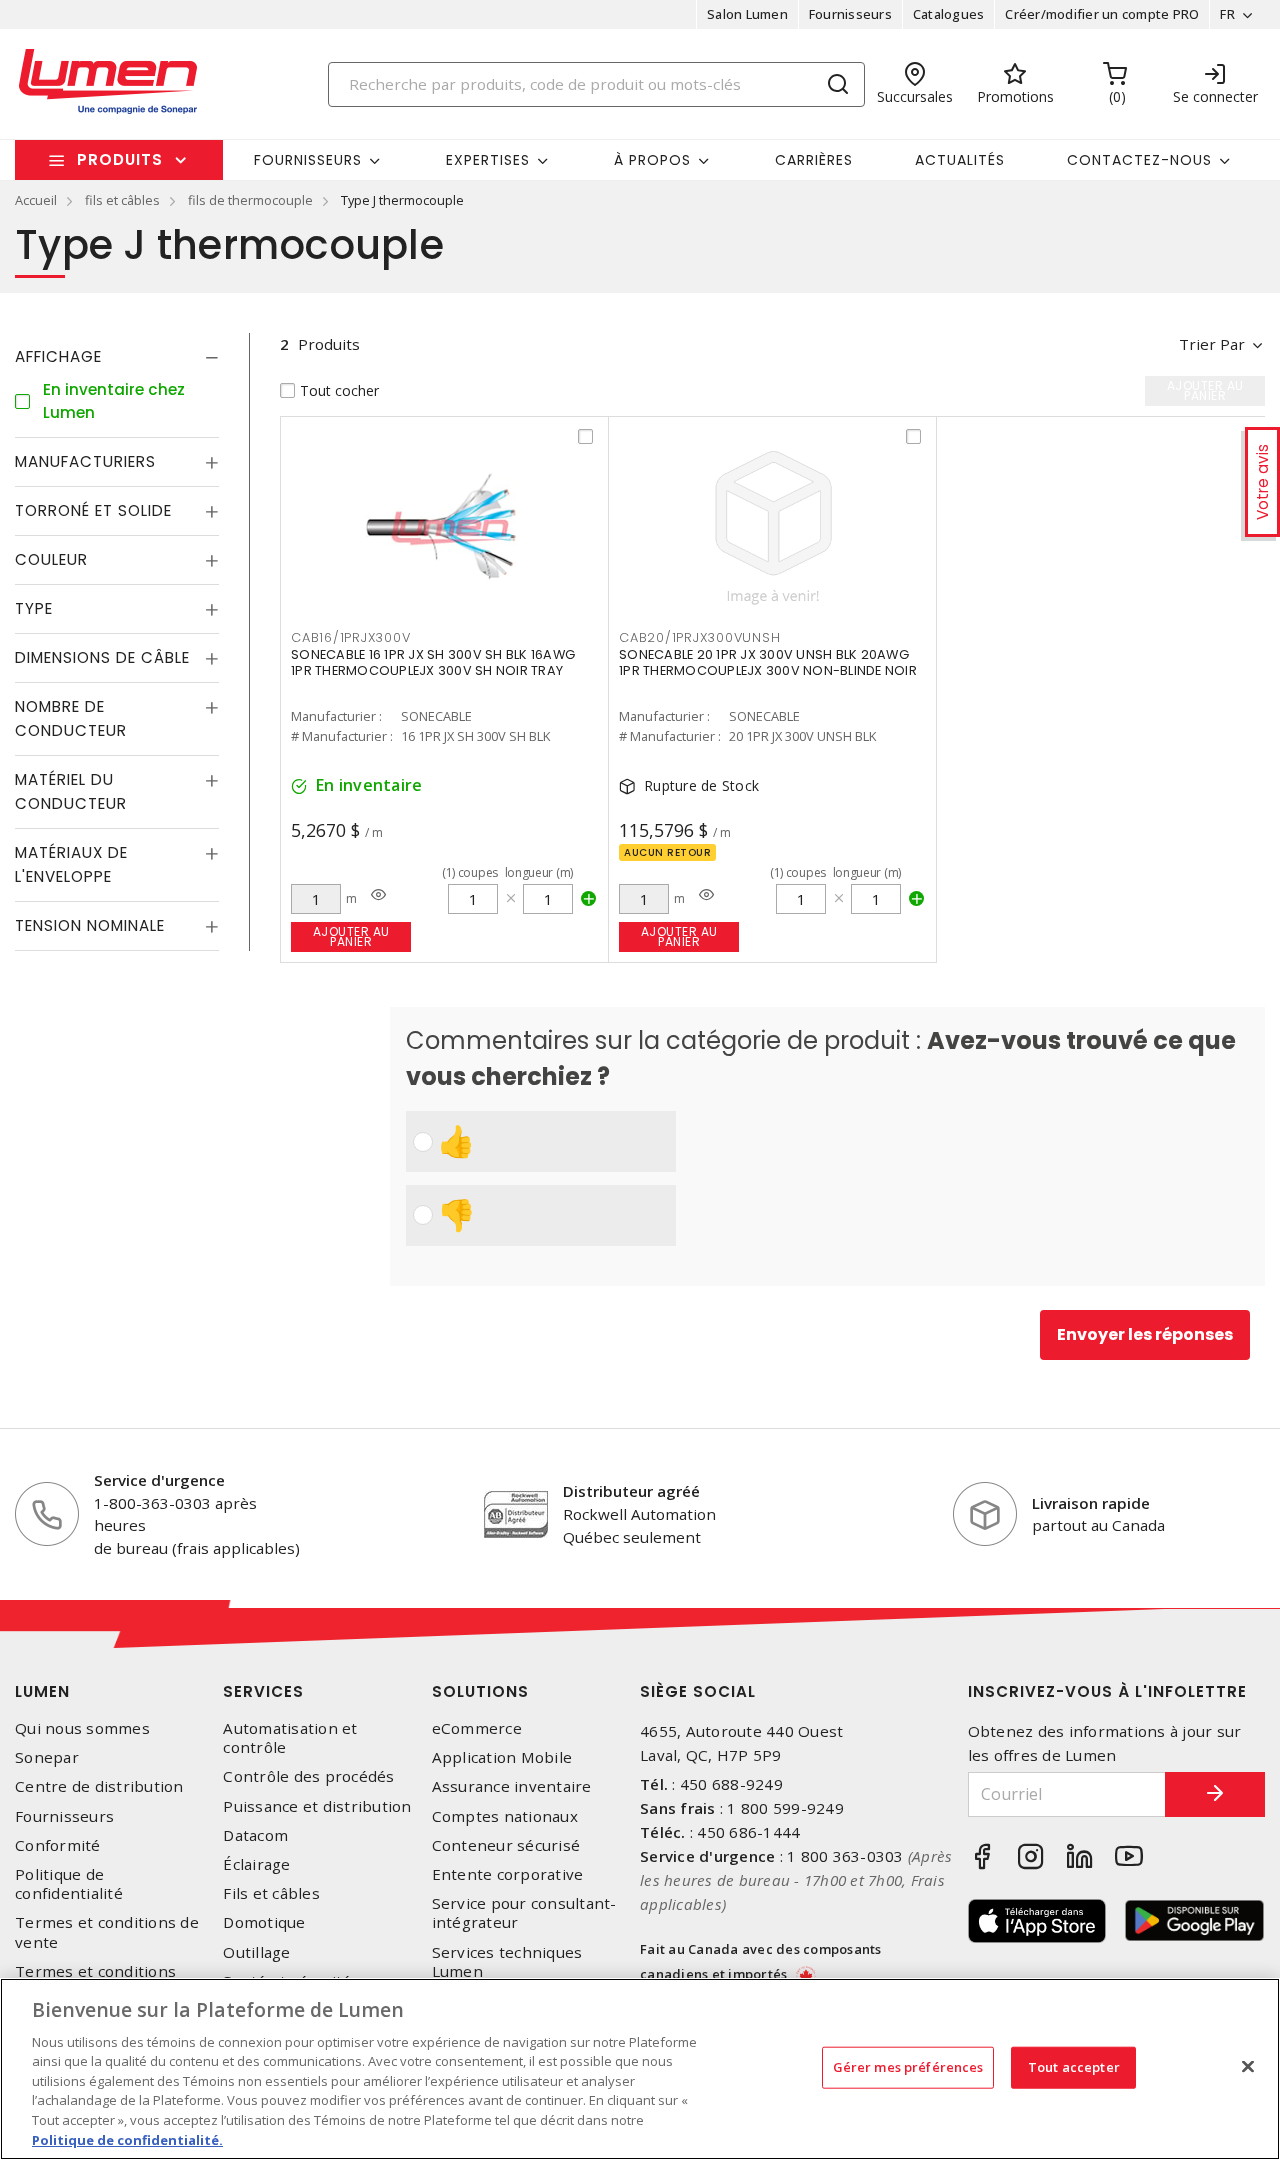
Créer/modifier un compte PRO (1102, 14)
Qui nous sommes (82, 1728)
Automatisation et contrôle (290, 1738)
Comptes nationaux (505, 1816)
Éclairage (256, 1864)
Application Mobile (502, 1757)
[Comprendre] (378, 895)
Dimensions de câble (102, 657)
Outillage (256, 1952)
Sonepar (47, 1757)
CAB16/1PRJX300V (350, 637)
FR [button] (1227, 14)
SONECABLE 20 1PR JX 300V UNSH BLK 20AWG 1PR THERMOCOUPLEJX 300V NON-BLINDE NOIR (768, 662)
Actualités (960, 160)
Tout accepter (1074, 2067)
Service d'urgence (159, 1480)
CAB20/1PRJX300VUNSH (699, 637)
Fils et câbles (271, 1893)
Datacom (255, 1835)
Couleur (51, 559)
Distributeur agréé (631, 1491)
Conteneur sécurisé (506, 1845)
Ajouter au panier (351, 936)
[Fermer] (1248, 2066)
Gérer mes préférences (908, 2067)
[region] (640, 2069)
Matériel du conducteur (71, 791)
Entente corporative (508, 1874)
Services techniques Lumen (507, 1962)
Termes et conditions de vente (107, 1932)
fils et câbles (122, 200)
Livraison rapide (1091, 1503)
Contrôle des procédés (308, 1776)
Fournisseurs (850, 14)
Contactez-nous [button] (1139, 160)
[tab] (117, 357)
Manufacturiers (85, 461)
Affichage (58, 356)
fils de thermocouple (250, 200)
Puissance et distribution (317, 1806)
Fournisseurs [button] (308, 160)
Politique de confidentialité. (127, 2139)
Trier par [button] (1212, 344)
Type (34, 608)
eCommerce (477, 1728)
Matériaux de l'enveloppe (71, 864)
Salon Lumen (747, 14)
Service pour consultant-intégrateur (524, 1913)
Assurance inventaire (512, 1786)
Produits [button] (120, 159)
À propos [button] (652, 160)
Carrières (814, 160)
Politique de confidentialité (69, 1884)
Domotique (264, 1922)
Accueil (36, 200)
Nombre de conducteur (71, 718)
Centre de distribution (99, 1786)
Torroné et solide (93, 510)
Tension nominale (90, 925)
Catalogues (949, 14)
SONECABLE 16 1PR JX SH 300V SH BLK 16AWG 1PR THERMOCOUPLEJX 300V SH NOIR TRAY (433, 662)
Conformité (58, 1845)
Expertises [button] (488, 160)
